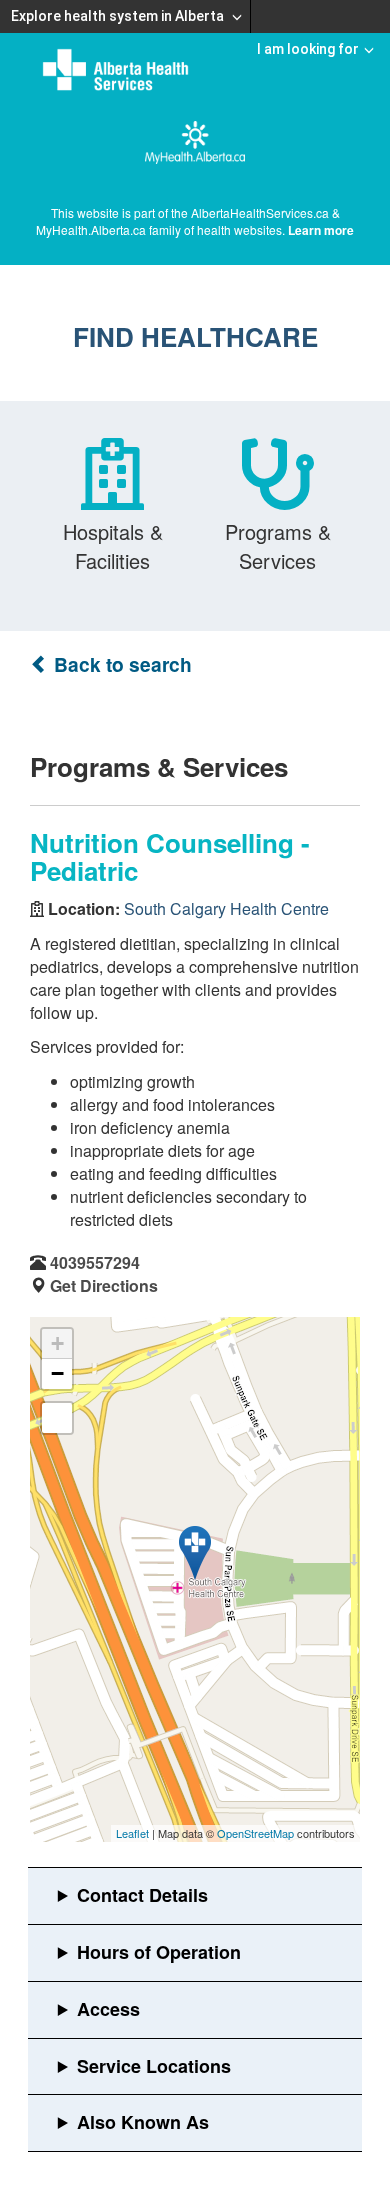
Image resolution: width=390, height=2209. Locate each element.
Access (108, 2009)
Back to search (120, 664)
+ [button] (57, 1343)
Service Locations (154, 2066)
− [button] (57, 1373)
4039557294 (95, 1262)
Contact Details (142, 1895)
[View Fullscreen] (57, 1418)
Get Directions (104, 1285)
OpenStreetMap (255, 1833)
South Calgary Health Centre (226, 908)
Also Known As (143, 2122)
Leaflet (132, 1833)
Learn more (321, 230)
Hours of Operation (159, 1952)
